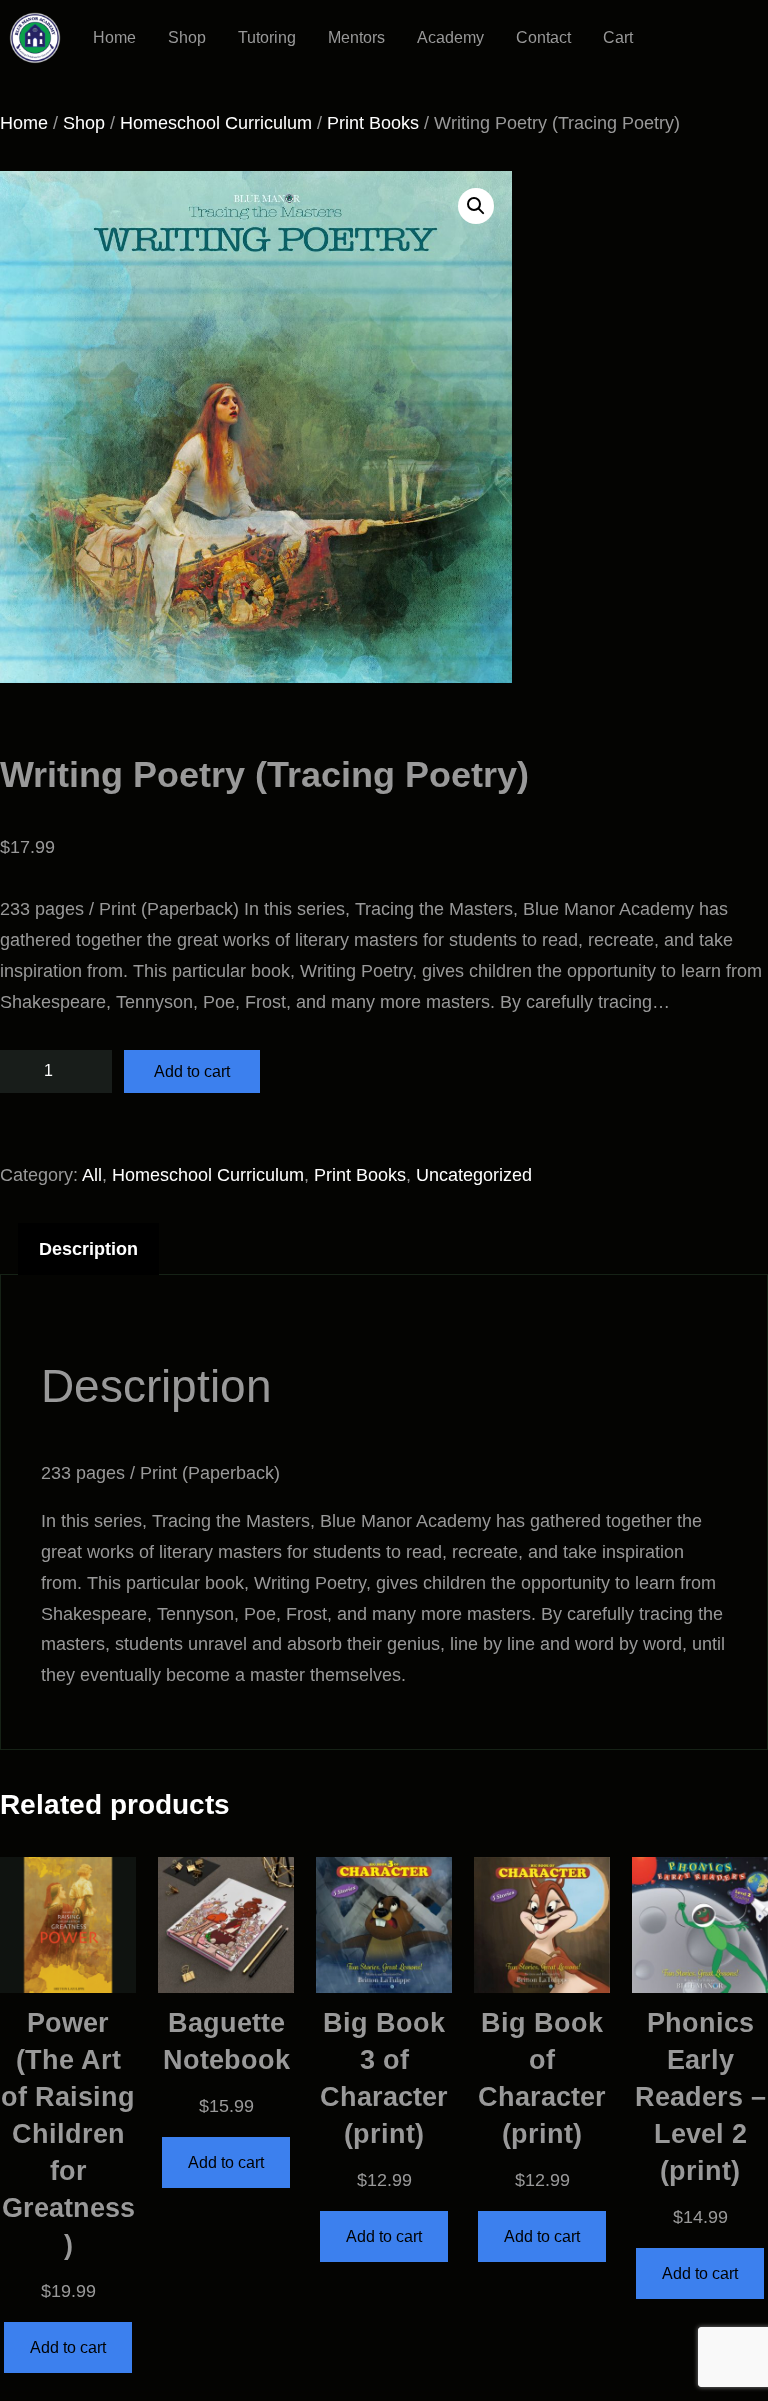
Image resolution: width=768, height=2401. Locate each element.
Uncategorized (474, 1175)
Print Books (373, 123)
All (92, 1175)
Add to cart (192, 1071)
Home (24, 123)
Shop (84, 123)
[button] (476, 206)
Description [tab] (88, 1249)
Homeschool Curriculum (216, 123)
